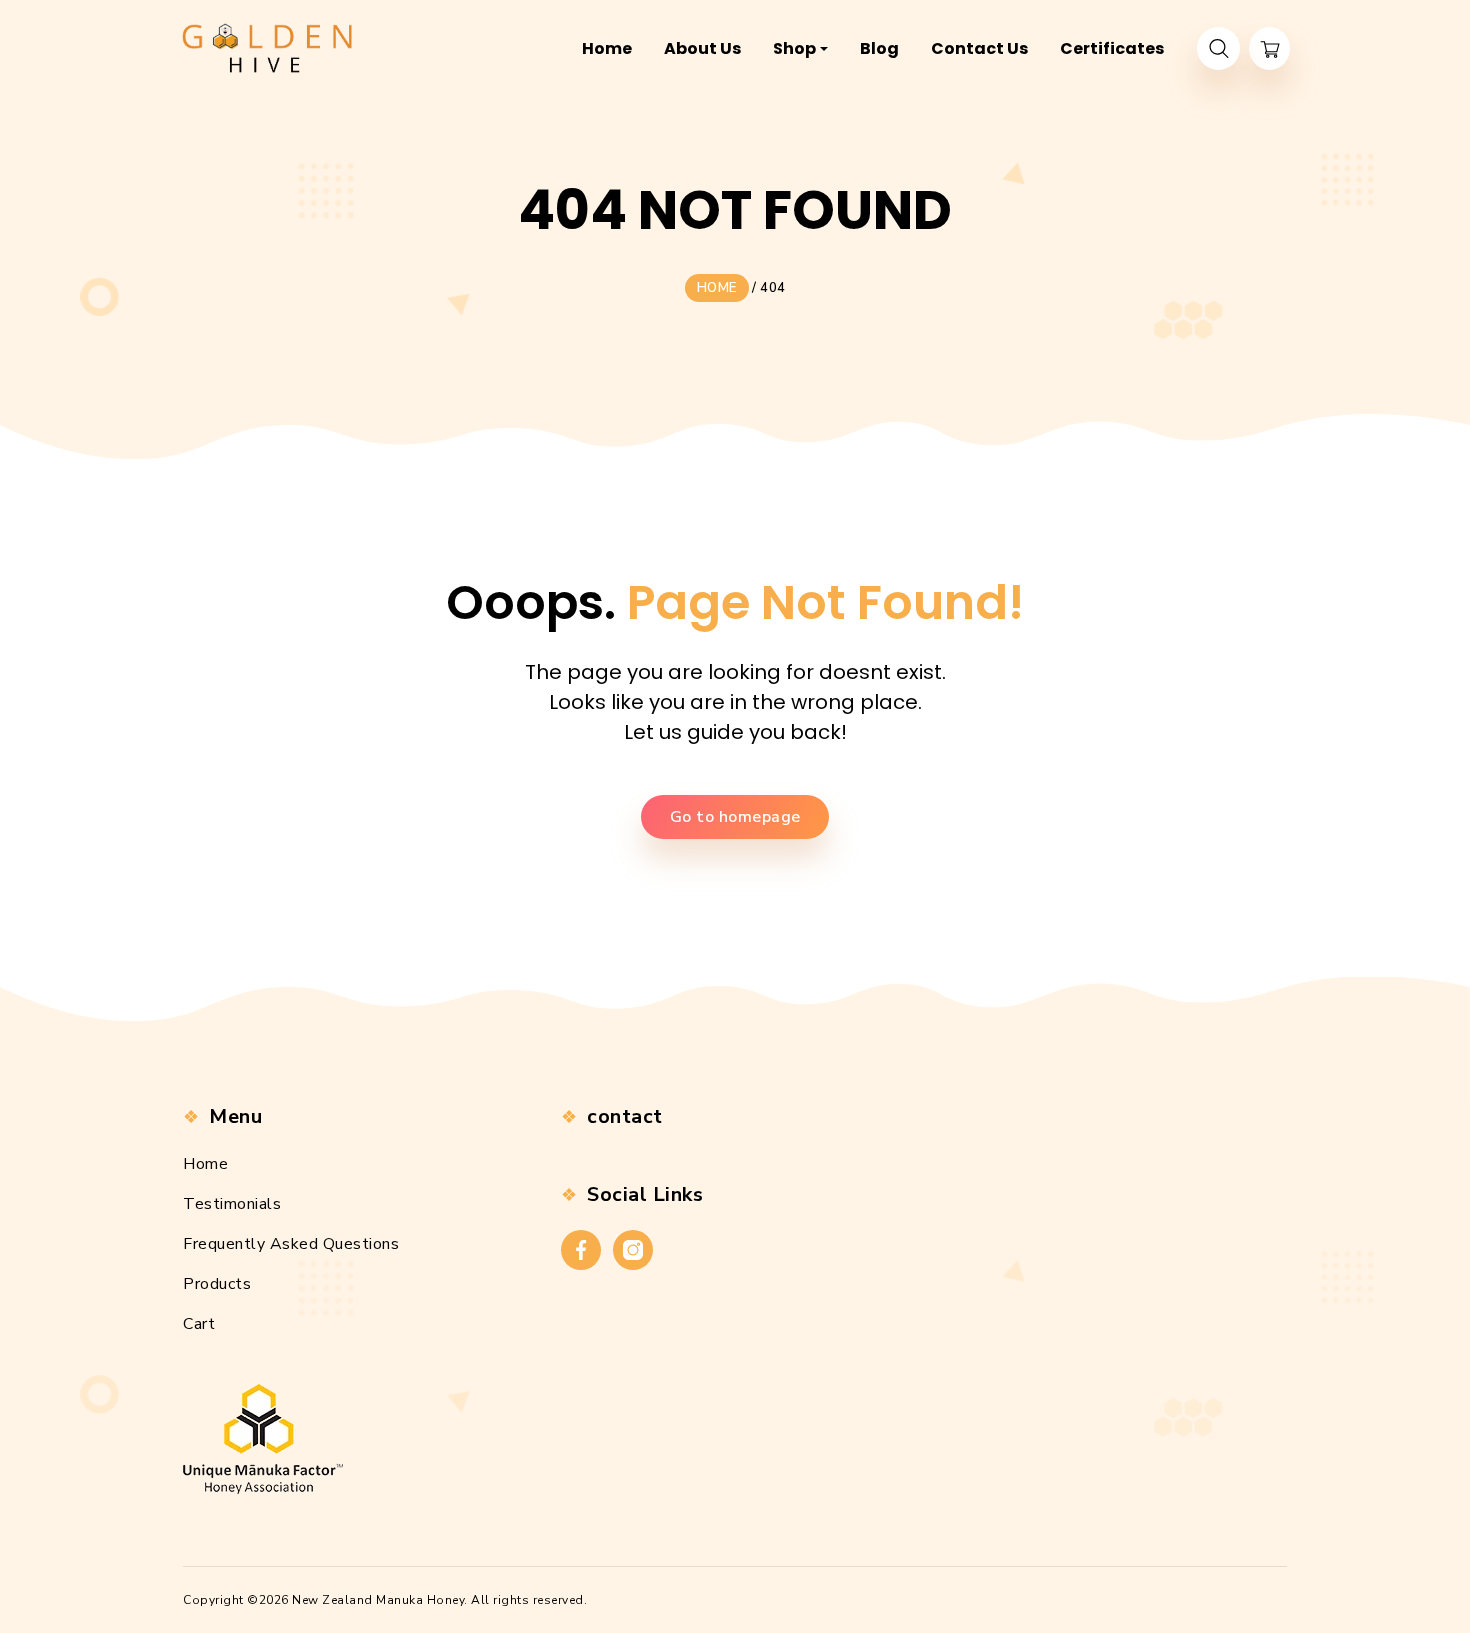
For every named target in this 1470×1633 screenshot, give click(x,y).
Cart (199, 1324)
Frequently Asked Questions (291, 1244)
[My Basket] (1269, 48)
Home (205, 1164)
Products (217, 1284)
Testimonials (232, 1204)
